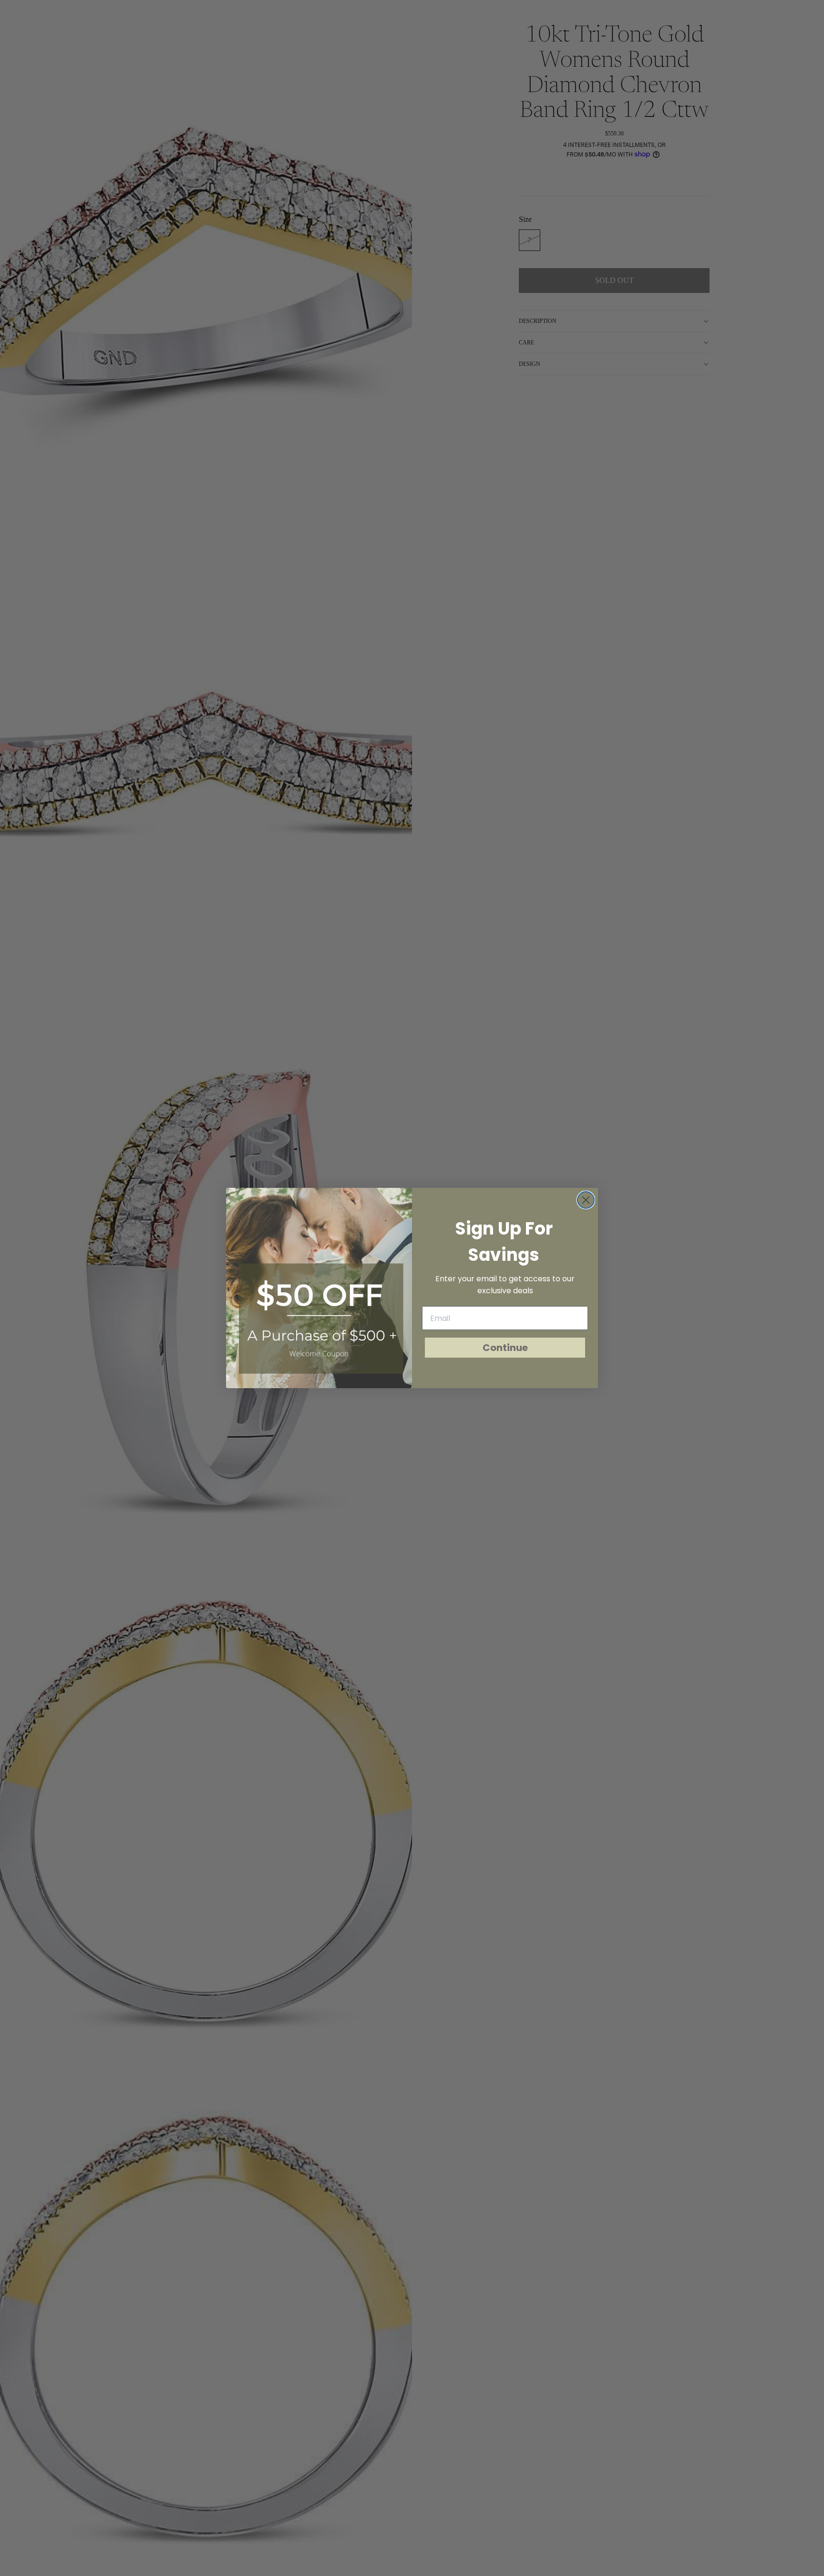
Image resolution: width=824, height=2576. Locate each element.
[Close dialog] (586, 1200)
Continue (505, 1348)
